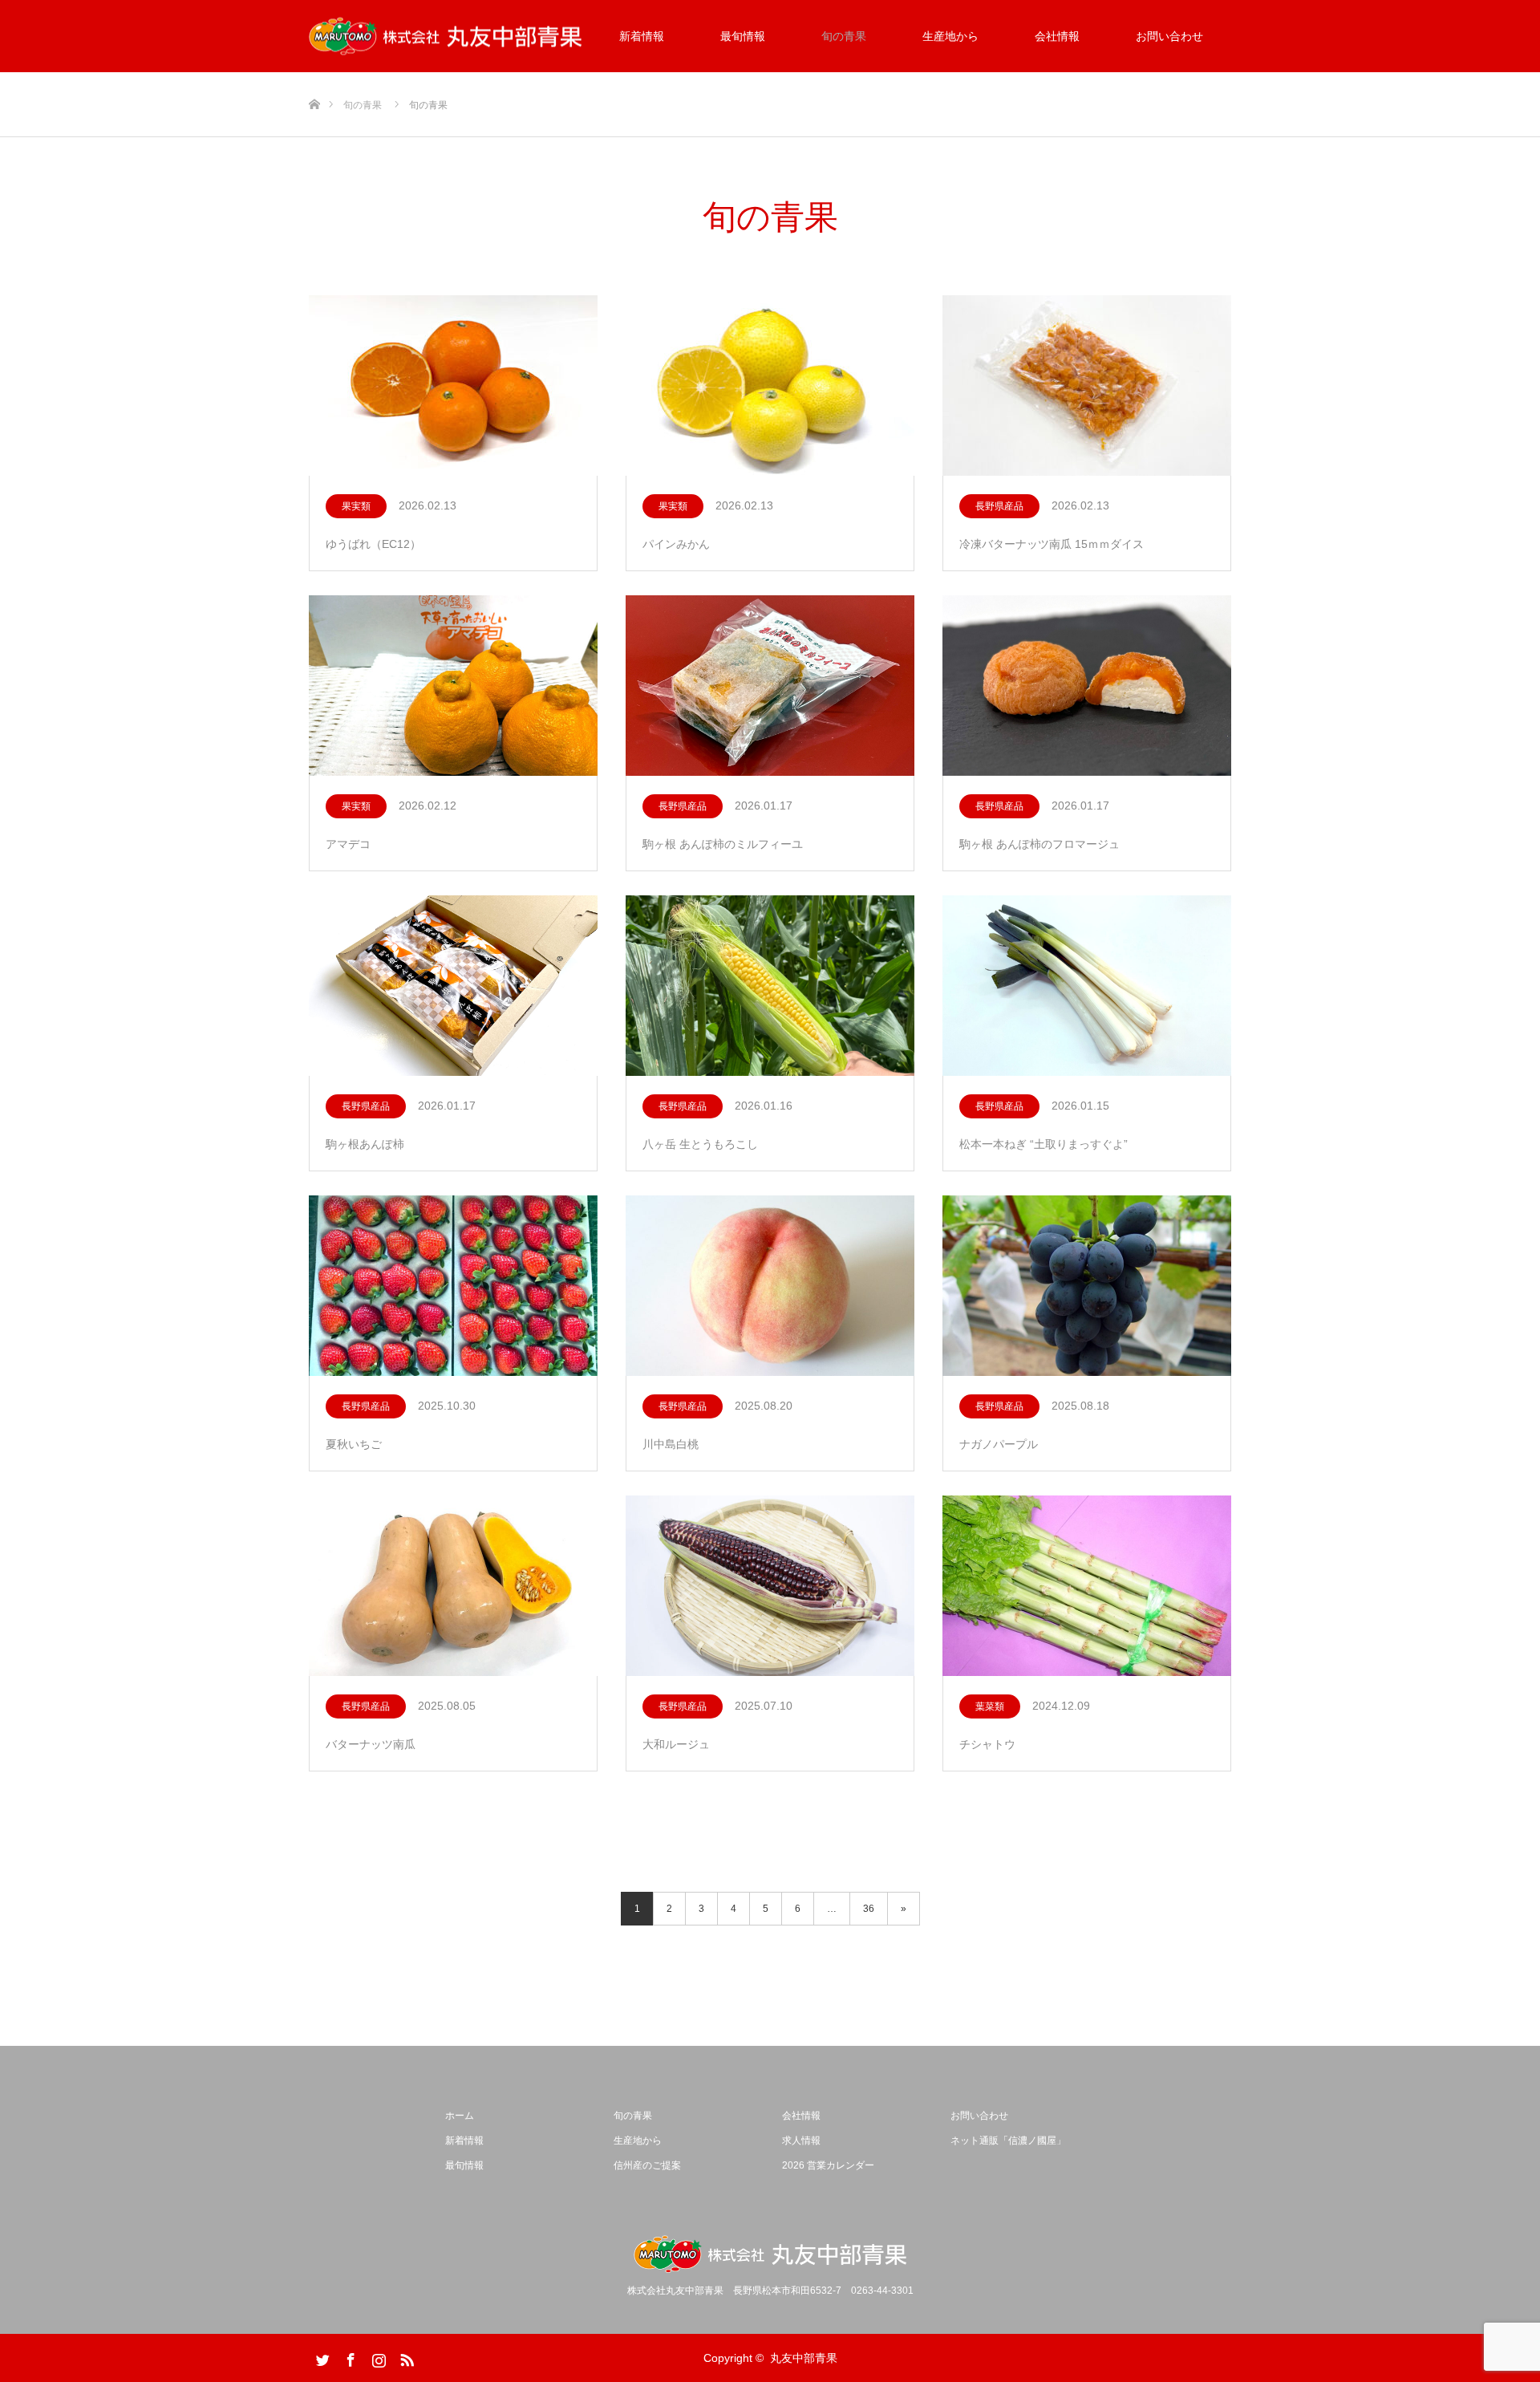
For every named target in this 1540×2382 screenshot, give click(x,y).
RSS (405, 2357)
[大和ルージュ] (770, 1587)
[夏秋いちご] (453, 1286)
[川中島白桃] (770, 1286)
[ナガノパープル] (1087, 1286)
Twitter (321, 2357)
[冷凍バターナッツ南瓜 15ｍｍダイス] (1087, 386)
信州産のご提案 (647, 2165)
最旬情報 (743, 36)
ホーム (460, 2116)
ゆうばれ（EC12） (373, 544)
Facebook (349, 2357)
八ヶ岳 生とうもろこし (700, 1144)
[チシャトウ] (1087, 1587)
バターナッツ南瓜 (371, 1744)
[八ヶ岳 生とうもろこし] (770, 986)
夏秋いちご (354, 1444)
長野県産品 (999, 506)
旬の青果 (844, 36)
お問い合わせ (1169, 36)
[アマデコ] (453, 686)
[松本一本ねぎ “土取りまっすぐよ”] (1087, 986)
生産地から (950, 36)
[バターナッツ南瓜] (453, 1587)
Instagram (377, 2357)
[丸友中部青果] (445, 37)
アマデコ (348, 844)
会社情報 (1057, 36)
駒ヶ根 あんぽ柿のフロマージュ (1039, 844)
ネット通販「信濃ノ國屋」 (1008, 2141)
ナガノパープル (999, 1444)
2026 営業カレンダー (828, 2165)
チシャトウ (987, 1744)
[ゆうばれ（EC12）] (453, 386)
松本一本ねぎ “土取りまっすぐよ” (1044, 1144)
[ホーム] (314, 78)
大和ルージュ (676, 1744)
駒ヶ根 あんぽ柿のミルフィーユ (723, 844)
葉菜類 (990, 1706)
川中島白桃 (671, 1444)
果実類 (356, 506)
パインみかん (676, 544)
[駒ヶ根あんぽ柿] (453, 986)
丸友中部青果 (804, 2358)
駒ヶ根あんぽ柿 (365, 1144)
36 (869, 1909)
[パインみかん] (770, 386)
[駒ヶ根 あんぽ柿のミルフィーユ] (770, 686)
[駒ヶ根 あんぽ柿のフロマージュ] (1087, 686)
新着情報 (642, 36)
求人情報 (801, 2141)
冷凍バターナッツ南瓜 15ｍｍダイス (1052, 544)
